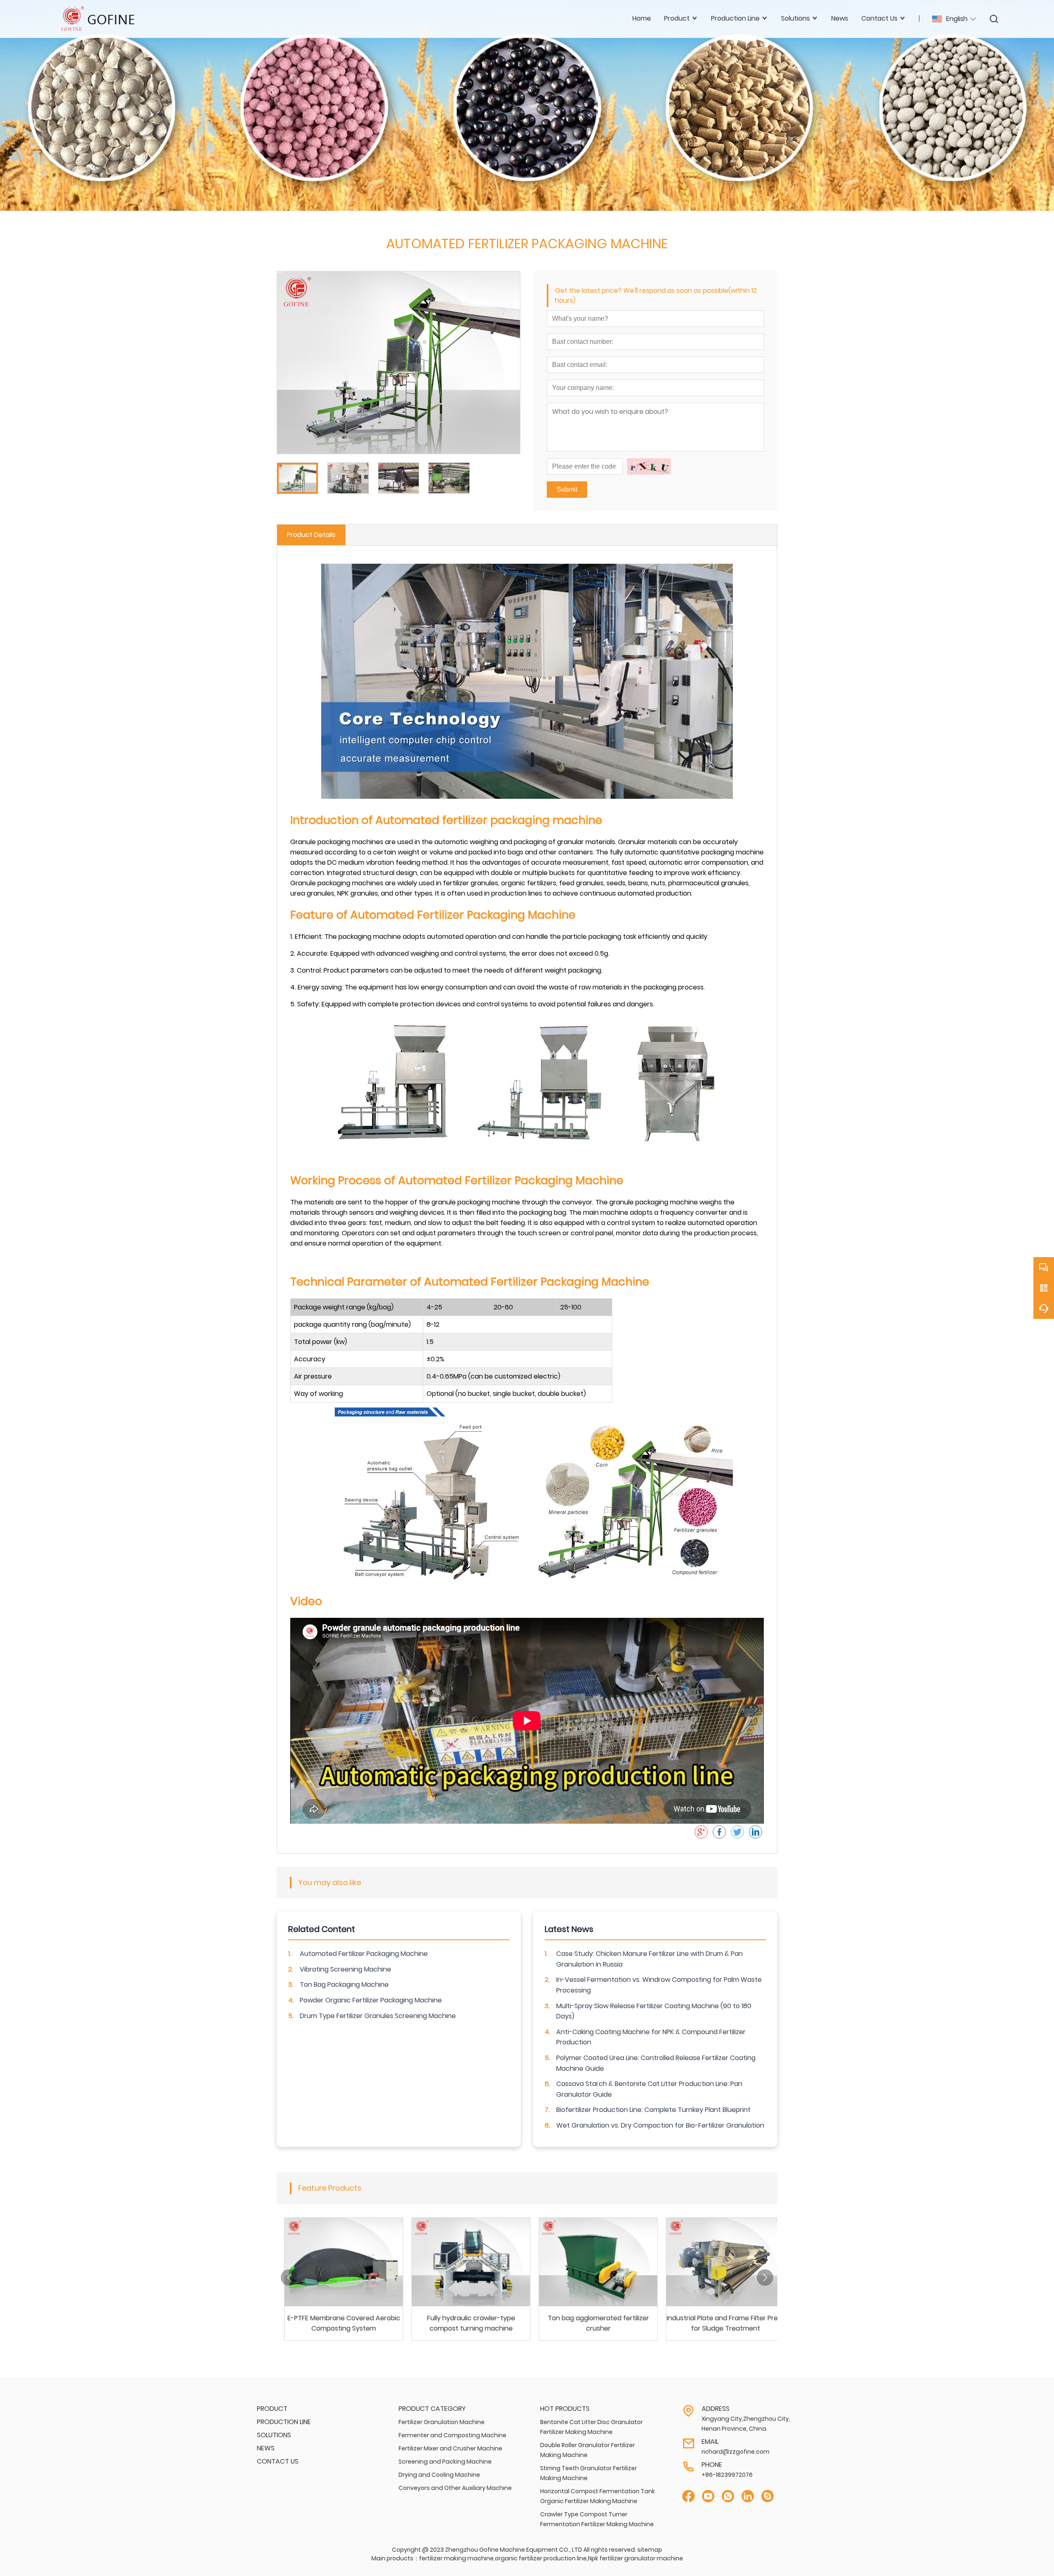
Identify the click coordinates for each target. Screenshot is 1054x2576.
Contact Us (278, 2461)
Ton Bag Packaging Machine (344, 1984)
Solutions (274, 2435)
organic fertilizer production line (541, 2558)
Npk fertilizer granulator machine (635, 2558)
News (840, 18)
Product (272, 2409)
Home (642, 18)
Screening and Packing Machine (445, 2462)
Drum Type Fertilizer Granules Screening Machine (378, 2016)
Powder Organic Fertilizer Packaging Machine (371, 2000)
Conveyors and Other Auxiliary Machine (455, 2488)
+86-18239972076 (727, 2475)
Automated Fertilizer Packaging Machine (364, 1954)
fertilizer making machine (456, 2558)
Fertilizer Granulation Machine (442, 2422)
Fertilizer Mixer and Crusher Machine (450, 2448)
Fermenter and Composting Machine (452, 2435)
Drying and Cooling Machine (439, 2475)
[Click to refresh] (649, 467)
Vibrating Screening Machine (345, 1969)
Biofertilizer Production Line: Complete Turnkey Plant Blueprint (653, 2110)
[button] (289, 2277)
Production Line (284, 2422)
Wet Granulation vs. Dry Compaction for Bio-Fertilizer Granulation (660, 2125)
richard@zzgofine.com (736, 2452)
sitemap (650, 2550)
